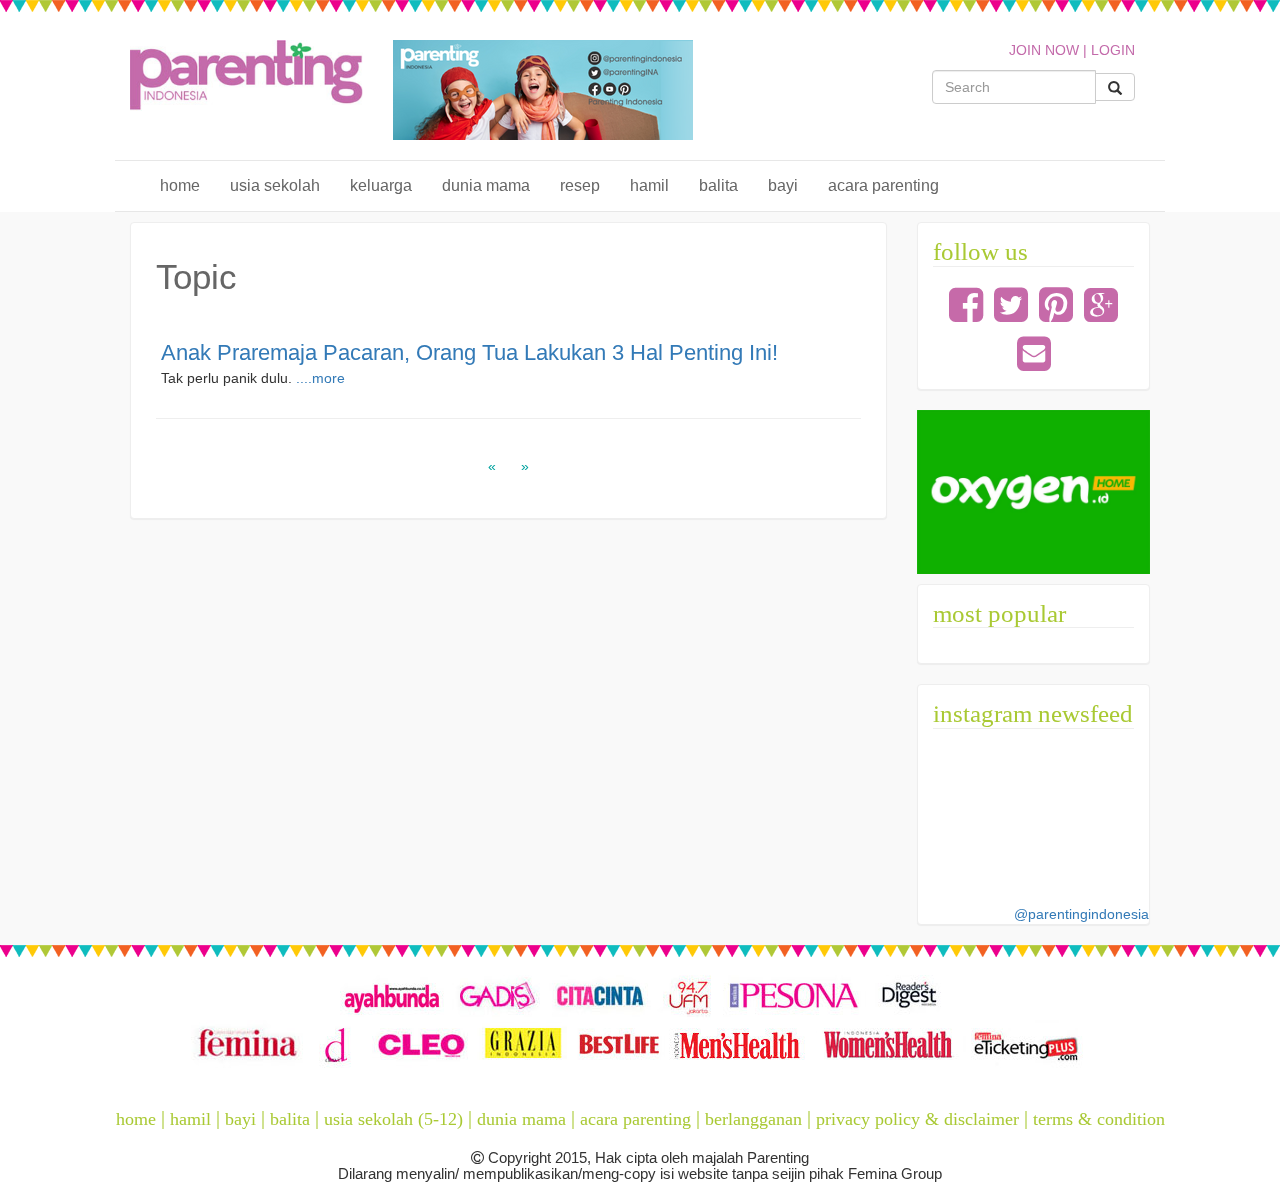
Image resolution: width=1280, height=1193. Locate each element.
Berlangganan (753, 1119)
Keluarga (381, 185)
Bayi (783, 185)
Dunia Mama (486, 185)
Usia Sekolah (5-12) (393, 1119)
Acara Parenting (883, 185)
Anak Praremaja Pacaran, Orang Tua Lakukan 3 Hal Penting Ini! (469, 352)
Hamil (649, 185)
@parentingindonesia (1081, 914)
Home (180, 185)
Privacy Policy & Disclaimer (917, 1119)
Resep (580, 185)
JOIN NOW (1044, 50)
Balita (718, 185)
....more (320, 378)
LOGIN (1113, 50)
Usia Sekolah (275, 185)
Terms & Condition (1099, 1119)
